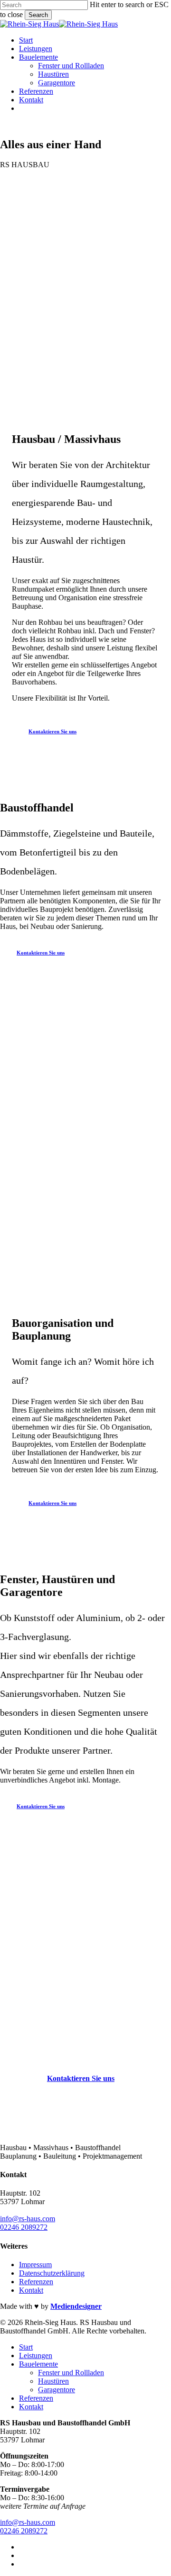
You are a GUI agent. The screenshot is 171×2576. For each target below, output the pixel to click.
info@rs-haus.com (28, 2219)
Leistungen (36, 2355)
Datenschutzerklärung (52, 2273)
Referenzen (36, 2282)
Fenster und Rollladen (71, 2373)
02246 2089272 (24, 2227)
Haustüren (53, 2381)
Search (38, 15)
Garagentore (57, 2390)
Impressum (35, 2265)
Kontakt (31, 2290)
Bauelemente (38, 2364)
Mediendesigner (76, 2306)
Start (26, 2347)
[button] (57, 731)
